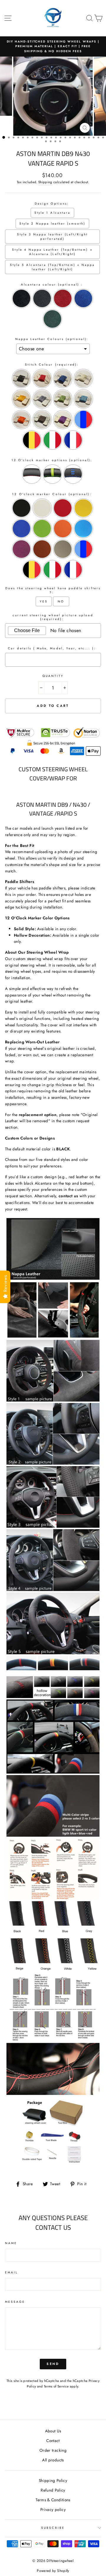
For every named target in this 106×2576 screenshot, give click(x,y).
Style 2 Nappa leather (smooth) (52, 224)
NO (61, 601)
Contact (53, 2441)
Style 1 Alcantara (52, 213)
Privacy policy (53, 2509)
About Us (53, 2431)
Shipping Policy (53, 2480)
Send (53, 2364)
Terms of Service (56, 2386)
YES (44, 601)
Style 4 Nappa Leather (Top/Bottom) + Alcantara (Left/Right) (52, 252)
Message (15, 2302)
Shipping (45, 182)
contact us (68, 1196)
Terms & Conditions (53, 2500)
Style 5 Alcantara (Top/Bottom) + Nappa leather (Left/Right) (52, 267)
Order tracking (53, 2450)
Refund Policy (53, 2490)
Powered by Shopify (53, 2571)
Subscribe (53, 2528)
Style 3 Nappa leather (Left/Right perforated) (53, 237)
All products (53, 2460)
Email (11, 2272)
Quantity (53, 676)
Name (11, 2243)
